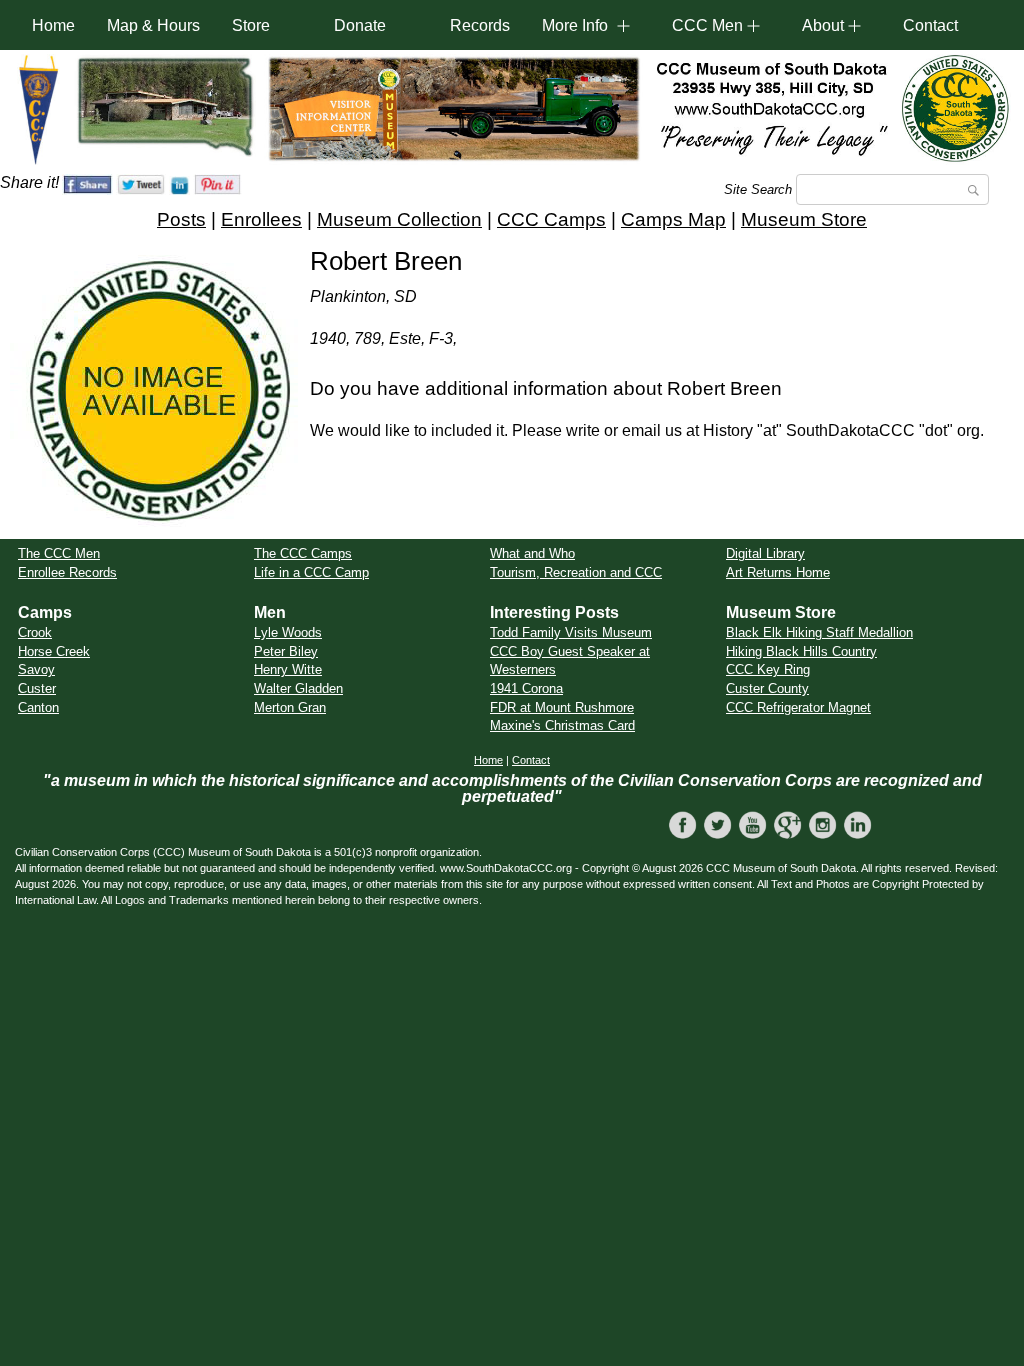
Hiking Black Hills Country (801, 651)
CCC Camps (551, 219)
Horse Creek (54, 651)
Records (480, 25)
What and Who (532, 553)
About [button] (823, 25)
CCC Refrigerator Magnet (798, 707)
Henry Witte (288, 669)
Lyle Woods (288, 632)
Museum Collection (399, 219)
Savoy (36, 669)
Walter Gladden (298, 688)
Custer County (767, 688)
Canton (38, 707)
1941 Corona (526, 688)
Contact (930, 25)
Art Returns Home (778, 572)
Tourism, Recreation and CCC (576, 572)
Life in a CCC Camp (311, 572)
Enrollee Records (67, 572)
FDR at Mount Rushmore (562, 707)
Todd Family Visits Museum (571, 632)
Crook (35, 632)
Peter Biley (286, 651)
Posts (181, 219)
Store (251, 25)
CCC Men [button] (707, 25)
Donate (360, 25)
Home (53, 25)
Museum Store (804, 219)
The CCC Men (59, 553)
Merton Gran (290, 707)
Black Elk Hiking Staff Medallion (819, 632)
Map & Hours (153, 25)
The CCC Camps (303, 553)
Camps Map (673, 219)
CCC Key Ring (768, 669)
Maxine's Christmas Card (562, 725)
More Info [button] (575, 25)
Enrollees (261, 219)
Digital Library (765, 553)
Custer (37, 688)
